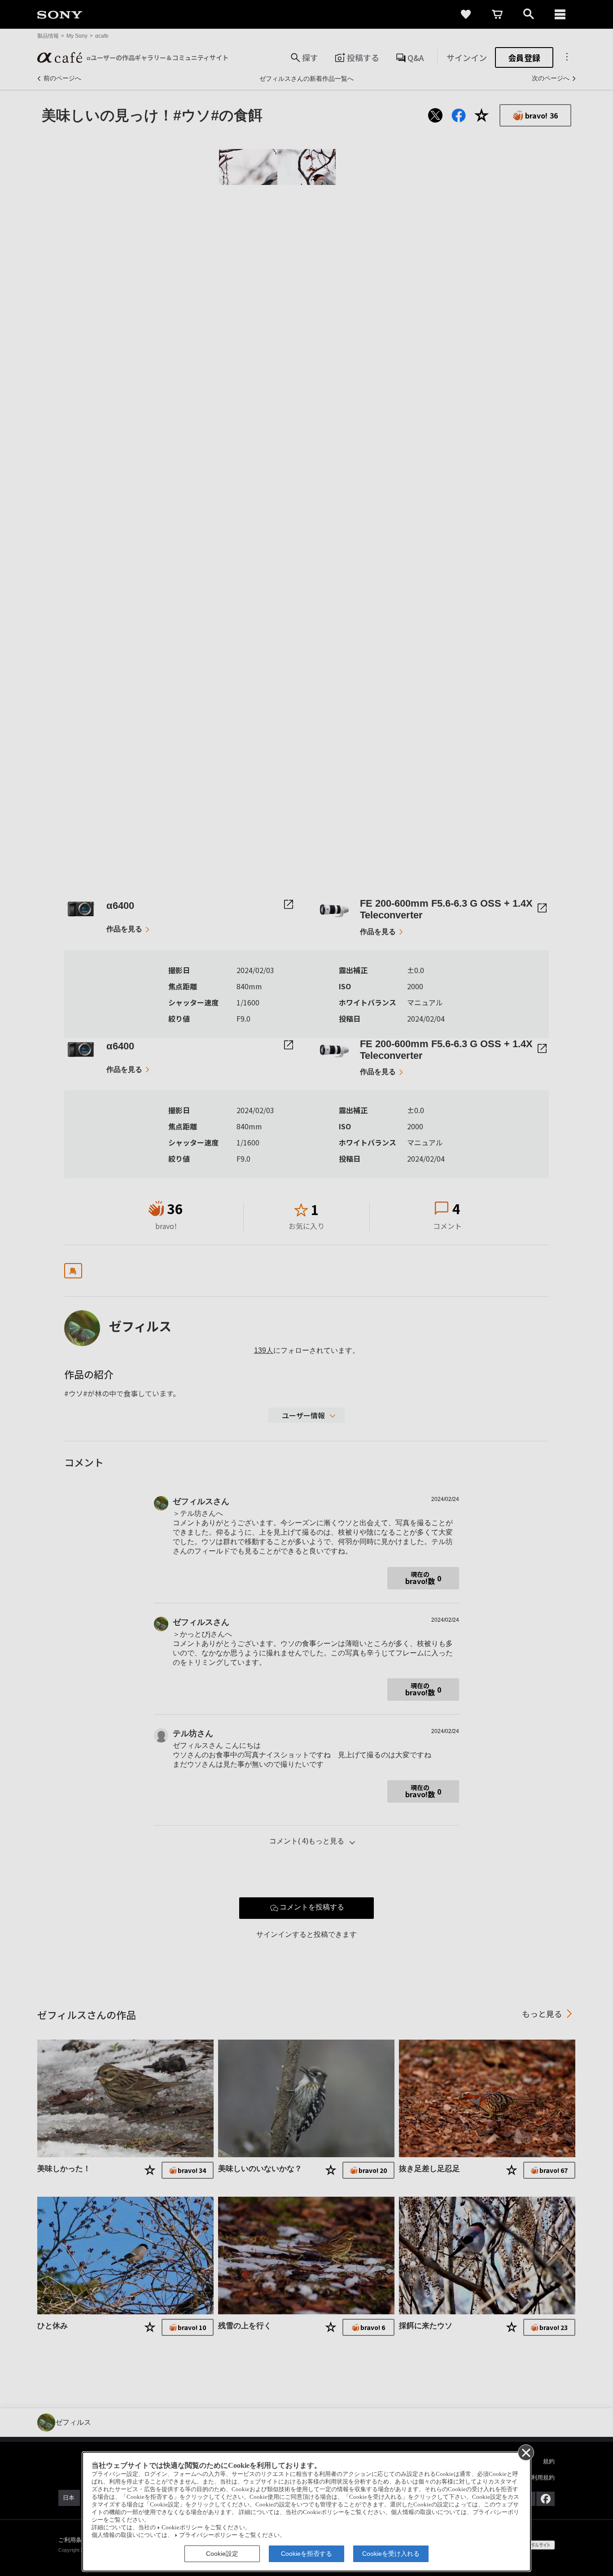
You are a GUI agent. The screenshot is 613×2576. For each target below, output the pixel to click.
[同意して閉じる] (525, 2452)
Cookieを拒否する (306, 2554)
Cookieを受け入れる (391, 2554)
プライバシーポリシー (208, 2535)
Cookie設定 (222, 2554)
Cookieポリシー (182, 2528)
